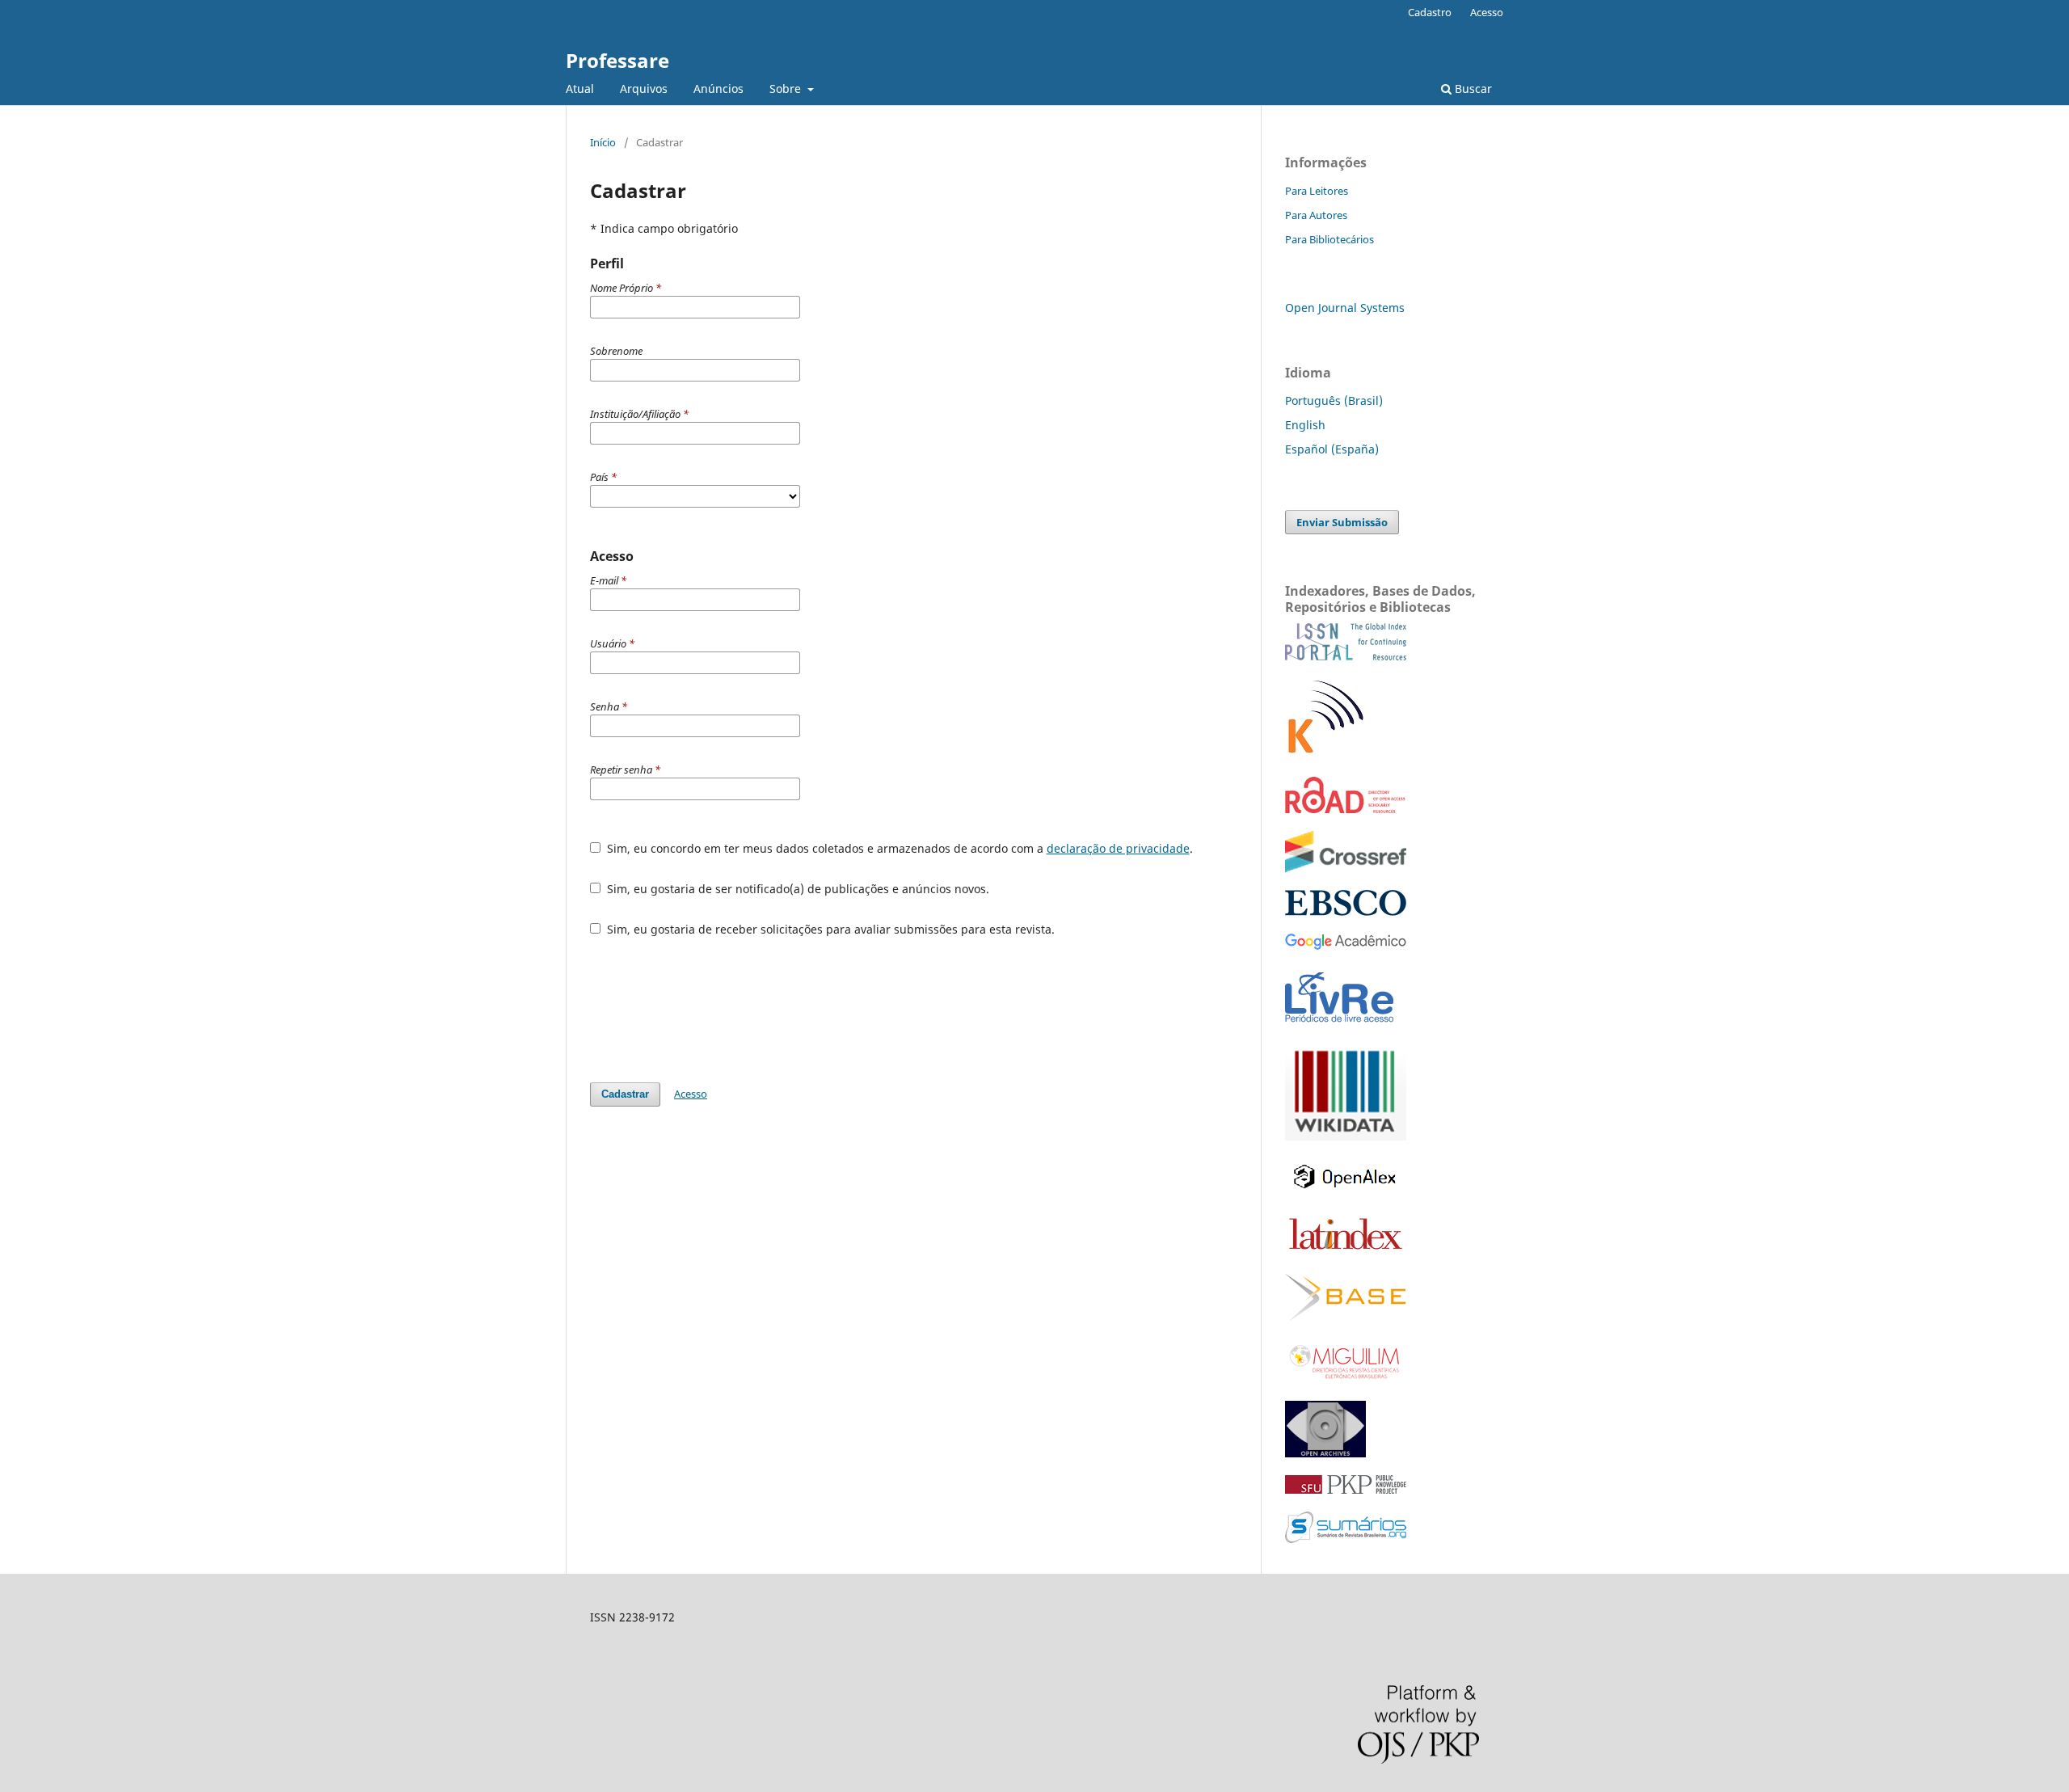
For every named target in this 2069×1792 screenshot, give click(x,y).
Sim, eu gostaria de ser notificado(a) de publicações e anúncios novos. (796, 889)
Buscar (1472, 89)
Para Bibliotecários (1329, 239)
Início (603, 142)
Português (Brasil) (1334, 401)
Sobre (787, 89)
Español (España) (1332, 449)
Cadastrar (625, 1094)
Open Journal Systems (1345, 308)
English (1305, 425)
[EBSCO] (1346, 911)
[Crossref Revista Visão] (1346, 868)
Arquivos (644, 89)
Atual (580, 89)
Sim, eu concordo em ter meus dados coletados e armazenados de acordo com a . (898, 848)
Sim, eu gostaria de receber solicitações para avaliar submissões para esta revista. (829, 929)
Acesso (1487, 12)
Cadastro (1430, 12)
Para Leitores (1317, 191)
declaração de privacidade (1118, 848)
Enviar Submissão (1342, 522)
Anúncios (718, 89)
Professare (617, 60)
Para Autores (1316, 215)
